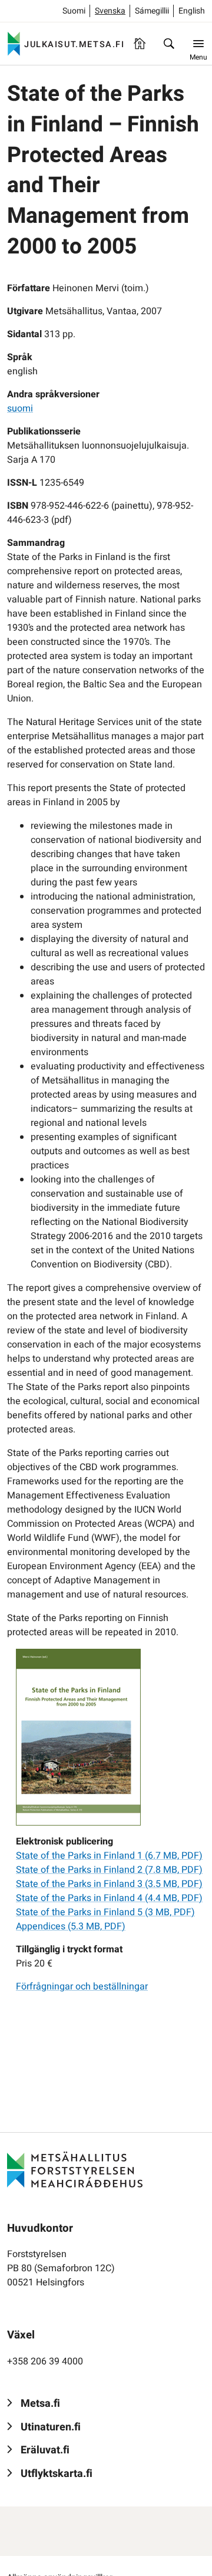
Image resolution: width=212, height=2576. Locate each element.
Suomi (74, 11)
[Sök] (169, 44)
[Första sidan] (140, 44)
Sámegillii (152, 11)
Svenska (110, 11)
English (192, 11)
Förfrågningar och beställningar (82, 1987)
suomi (20, 409)
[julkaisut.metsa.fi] (75, 2169)
